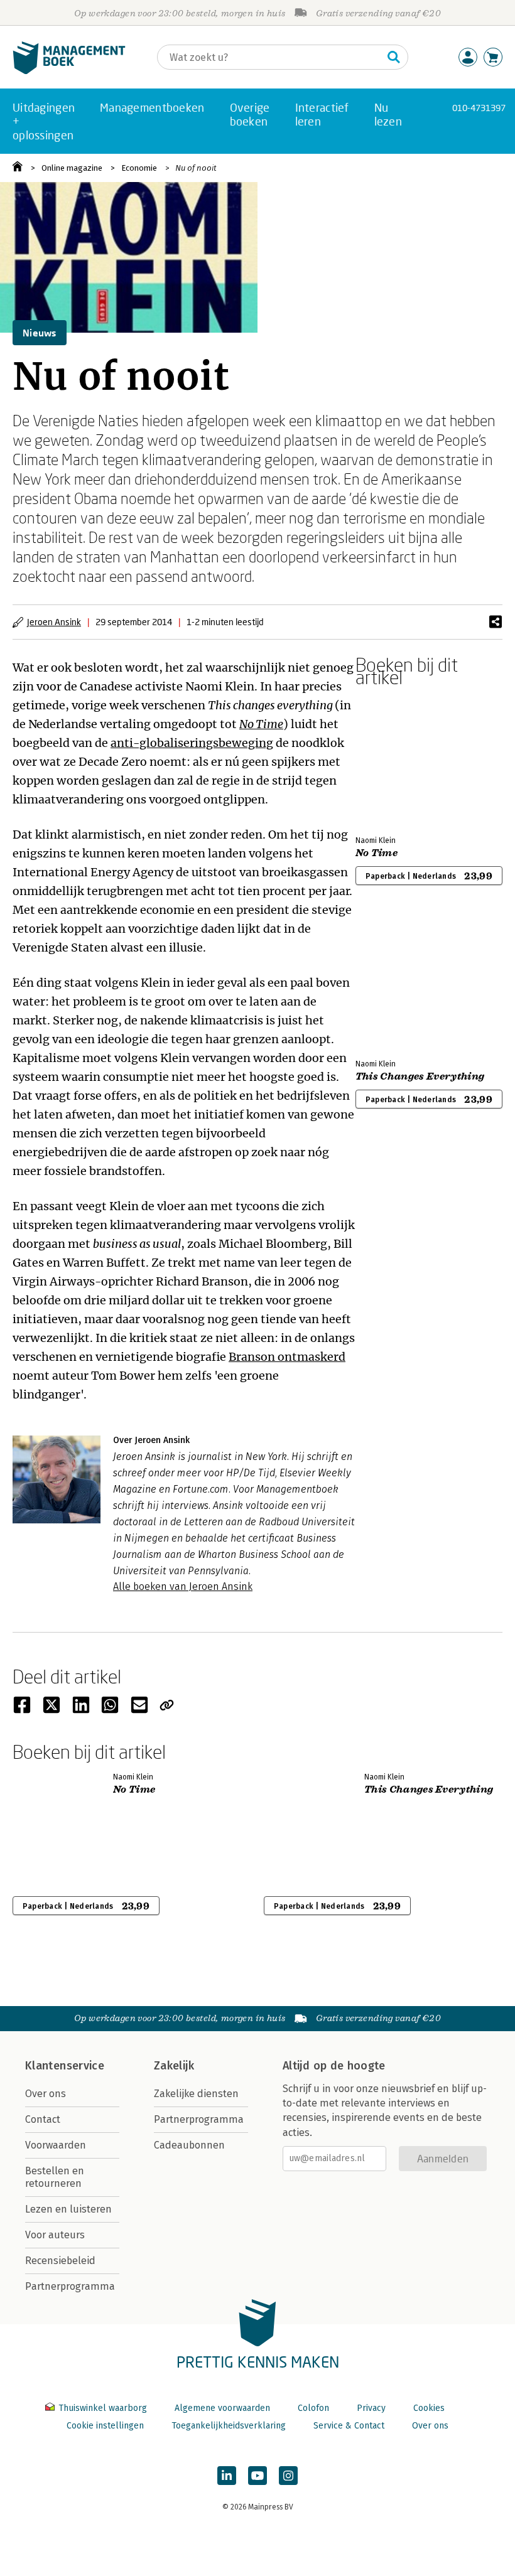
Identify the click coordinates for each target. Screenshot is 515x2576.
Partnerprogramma (70, 2286)
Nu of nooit (196, 168)
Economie (139, 168)
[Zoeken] (394, 57)
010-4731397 (479, 108)
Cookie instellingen (105, 2426)
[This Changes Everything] (399, 982)
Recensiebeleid (60, 2261)
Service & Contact (349, 2426)
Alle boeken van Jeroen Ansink (183, 1586)
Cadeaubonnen (189, 2145)
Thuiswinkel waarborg (103, 2408)
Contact (43, 2119)
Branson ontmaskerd (287, 1357)
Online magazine (72, 168)
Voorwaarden (56, 2145)
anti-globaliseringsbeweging (192, 743)
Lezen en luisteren (68, 2209)
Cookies (429, 2408)
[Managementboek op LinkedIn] (227, 2476)
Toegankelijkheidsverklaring (229, 2426)
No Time (261, 724)
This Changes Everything (420, 1076)
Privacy (371, 2408)
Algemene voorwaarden (222, 2408)
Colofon (313, 2408)
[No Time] (399, 759)
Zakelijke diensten (196, 2094)
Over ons (46, 2094)
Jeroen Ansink (54, 622)
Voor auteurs (55, 2235)
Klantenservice (65, 2066)
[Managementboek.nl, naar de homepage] (69, 71)
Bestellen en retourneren (55, 2177)
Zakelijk (174, 2066)
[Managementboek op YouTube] (257, 2476)
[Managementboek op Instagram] (288, 2476)
